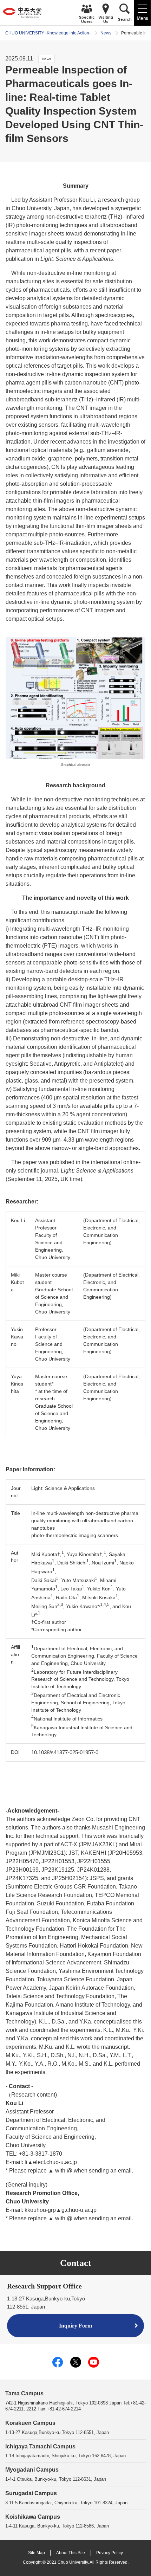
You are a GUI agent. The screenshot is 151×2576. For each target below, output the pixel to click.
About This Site (71, 2553)
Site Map (37, 2553)
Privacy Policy (110, 2553)
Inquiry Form (75, 2326)
